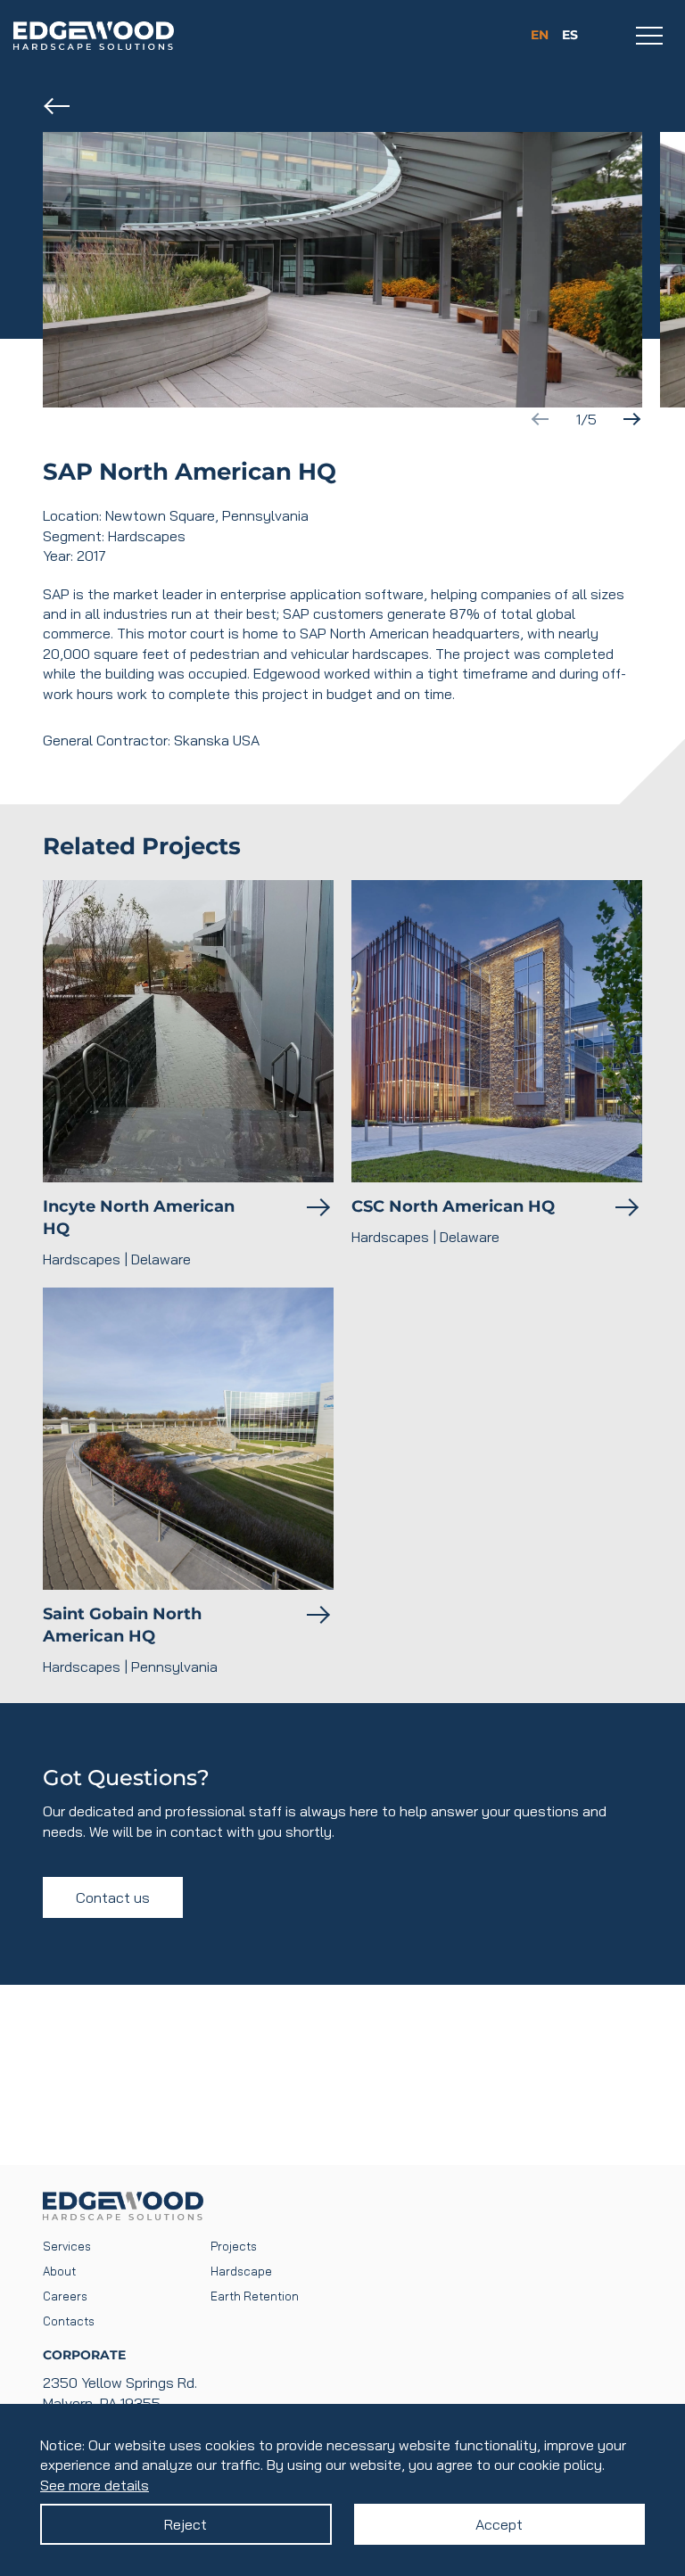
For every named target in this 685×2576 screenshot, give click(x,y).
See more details (95, 2485)
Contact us (113, 1897)
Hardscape (241, 2271)
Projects (234, 2246)
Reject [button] (186, 2524)
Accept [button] (499, 2524)
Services (67, 2246)
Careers (65, 2296)
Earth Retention (255, 2296)
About (59, 2271)
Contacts (69, 2321)
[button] (631, 419)
